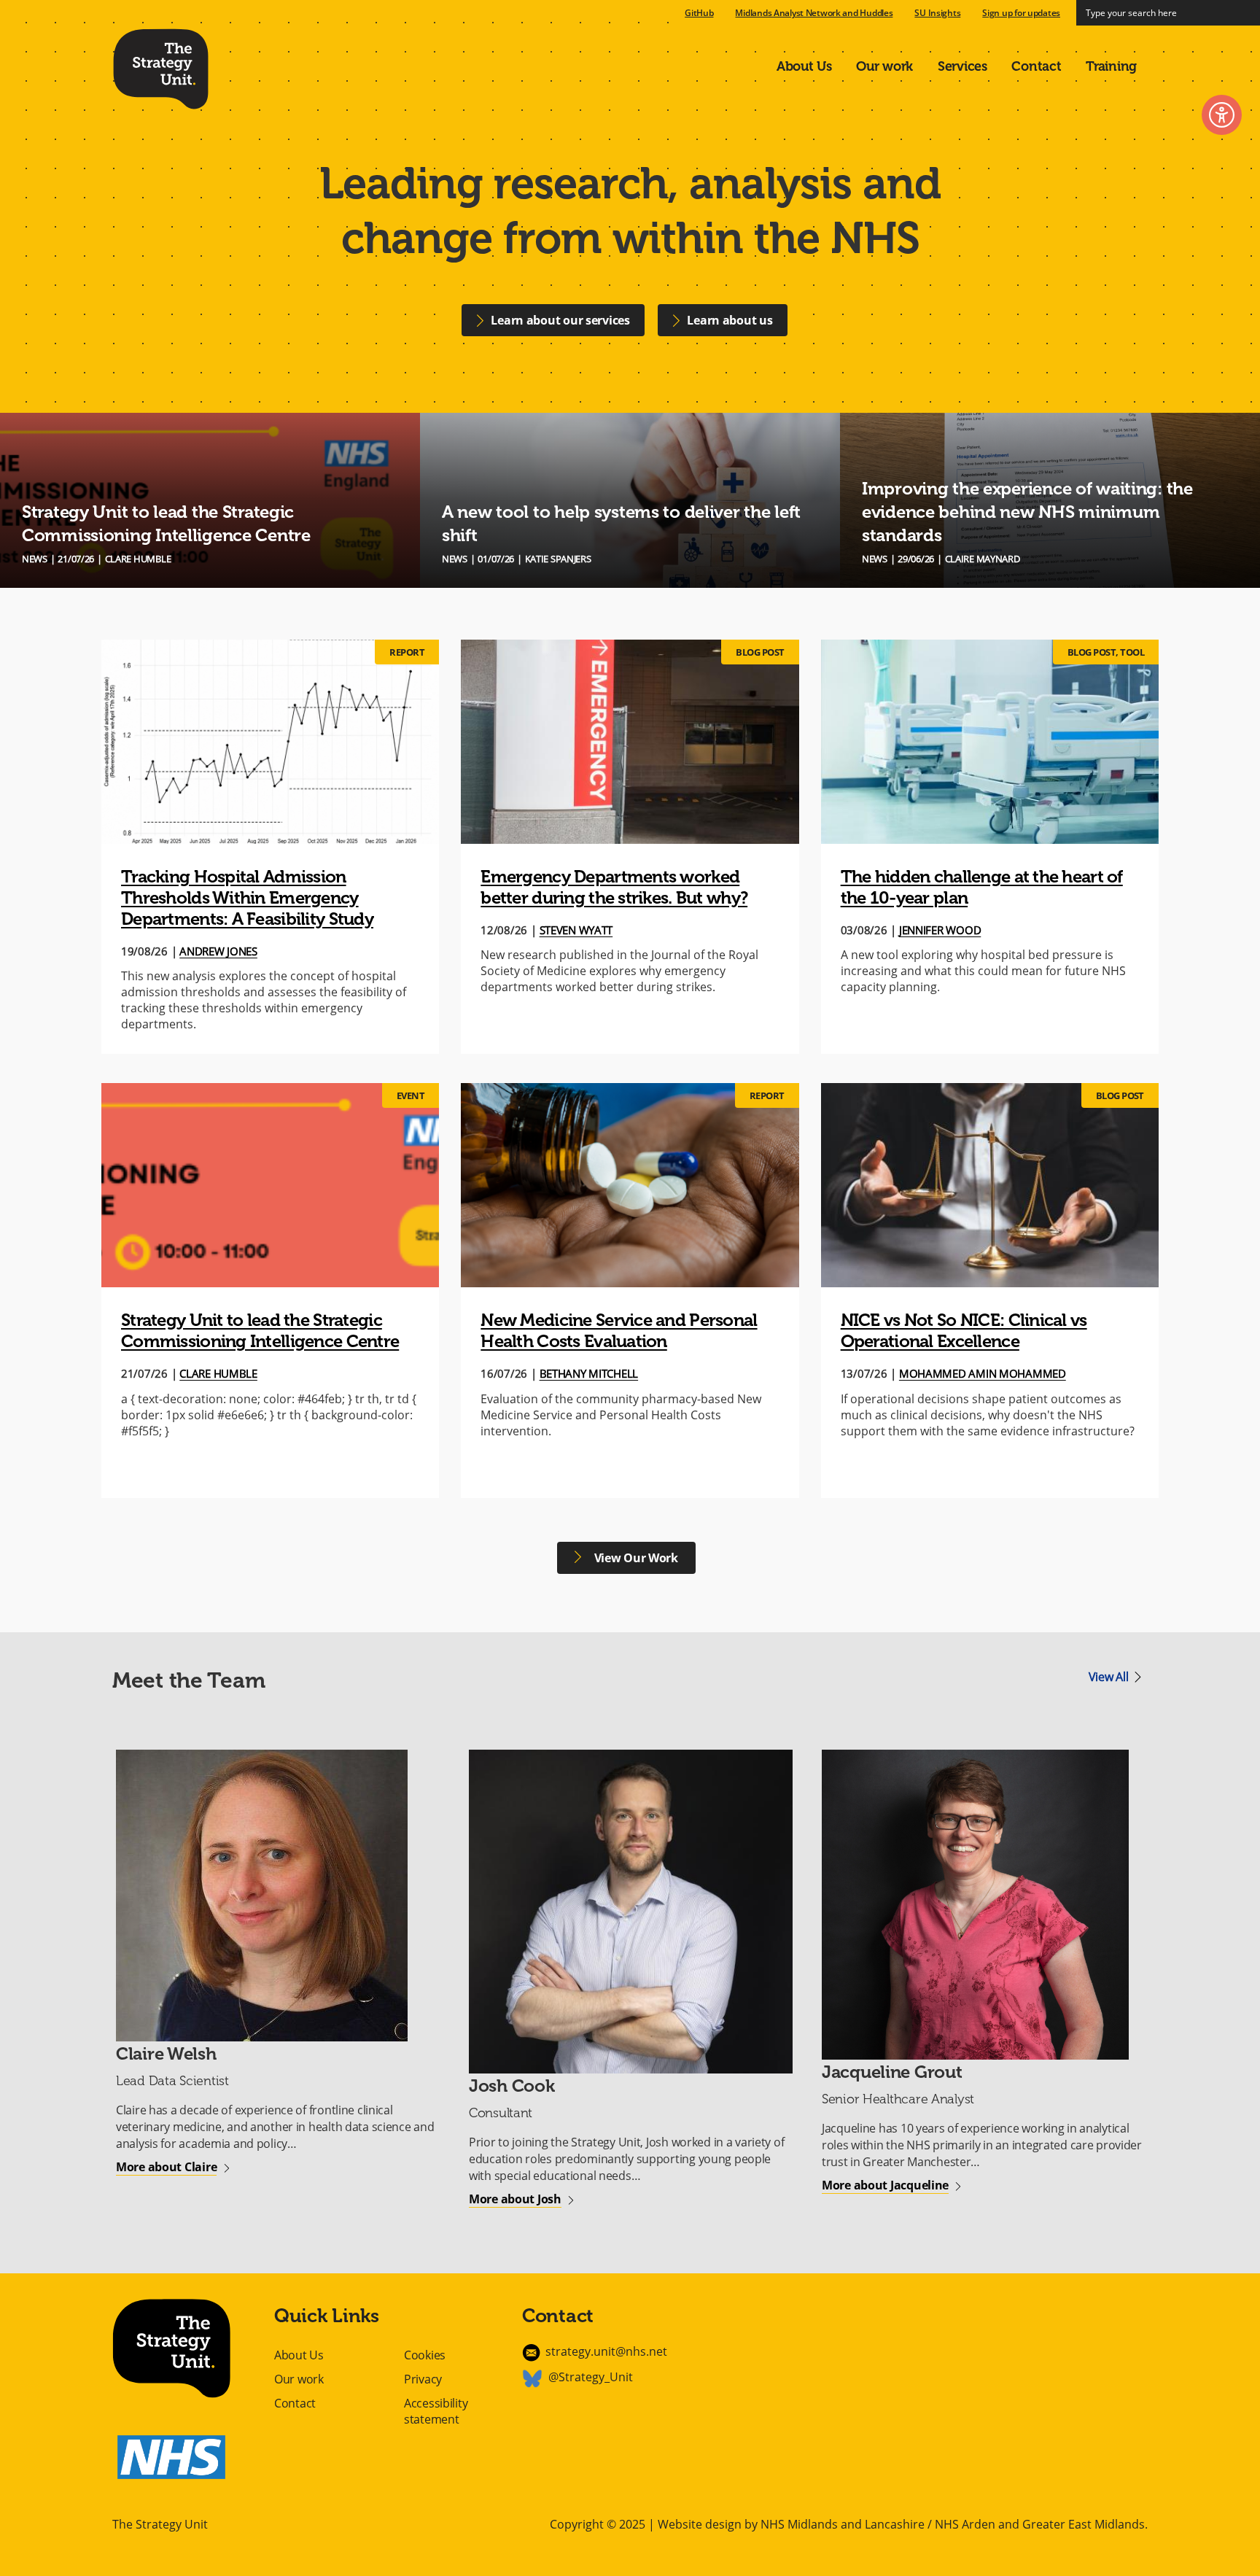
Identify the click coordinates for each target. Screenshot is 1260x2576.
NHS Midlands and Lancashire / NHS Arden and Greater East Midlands (953, 2524)
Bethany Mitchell (589, 1373)
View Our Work (635, 1558)
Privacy (423, 2379)
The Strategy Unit (161, 66)
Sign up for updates (1021, 13)
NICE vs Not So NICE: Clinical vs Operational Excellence (964, 1330)
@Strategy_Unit (591, 2377)
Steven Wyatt (576, 930)
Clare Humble (218, 1373)
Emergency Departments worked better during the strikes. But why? (614, 887)
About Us (804, 66)
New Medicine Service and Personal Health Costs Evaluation (619, 1330)
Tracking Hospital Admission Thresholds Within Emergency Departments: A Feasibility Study (247, 897)
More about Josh (515, 2199)
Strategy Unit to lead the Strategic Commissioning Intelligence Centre (260, 1330)
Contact (1036, 66)
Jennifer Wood (940, 930)
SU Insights (937, 13)
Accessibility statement (436, 2412)
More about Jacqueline (885, 2185)
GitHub (699, 13)
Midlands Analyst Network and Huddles (814, 13)
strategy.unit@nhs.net (606, 2351)
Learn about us (730, 320)
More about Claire (166, 2167)
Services (962, 66)
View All (1109, 1677)
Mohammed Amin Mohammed (983, 1373)
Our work (884, 66)
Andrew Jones (218, 951)
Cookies (425, 2355)
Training (1111, 66)
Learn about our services (560, 320)
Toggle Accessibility (1222, 115)
